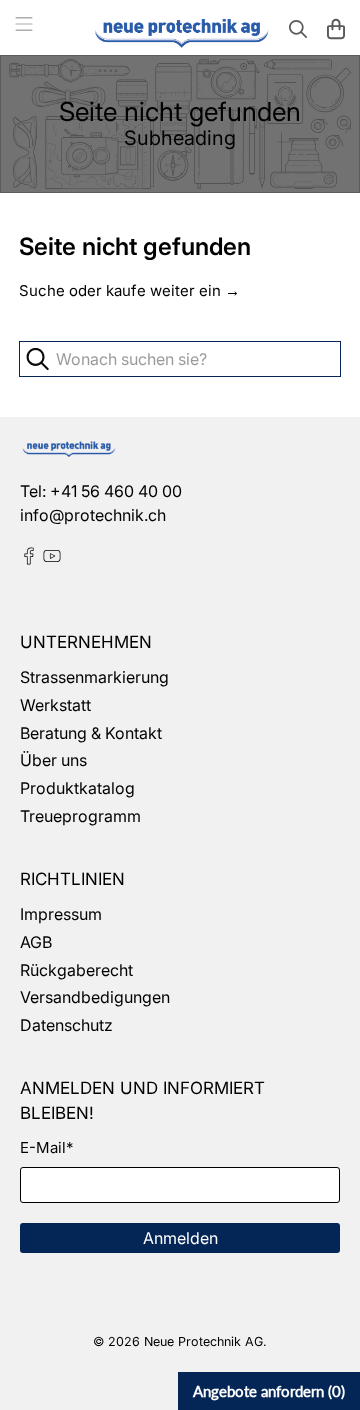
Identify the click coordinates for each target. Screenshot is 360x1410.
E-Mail (46, 1147)
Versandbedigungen (95, 997)
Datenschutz (66, 1025)
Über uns (53, 760)
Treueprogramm (80, 816)
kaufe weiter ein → (173, 290)
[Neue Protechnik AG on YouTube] (52, 559)
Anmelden (180, 1238)
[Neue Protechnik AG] (180, 31)
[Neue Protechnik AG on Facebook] (29, 559)
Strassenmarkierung (94, 677)
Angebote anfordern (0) (269, 1391)
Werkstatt (55, 705)
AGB (36, 942)
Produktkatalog (77, 788)
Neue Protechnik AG (203, 1341)
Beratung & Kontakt (91, 733)
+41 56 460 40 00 (116, 491)
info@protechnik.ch (93, 515)
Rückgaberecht (76, 970)
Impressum (61, 914)
